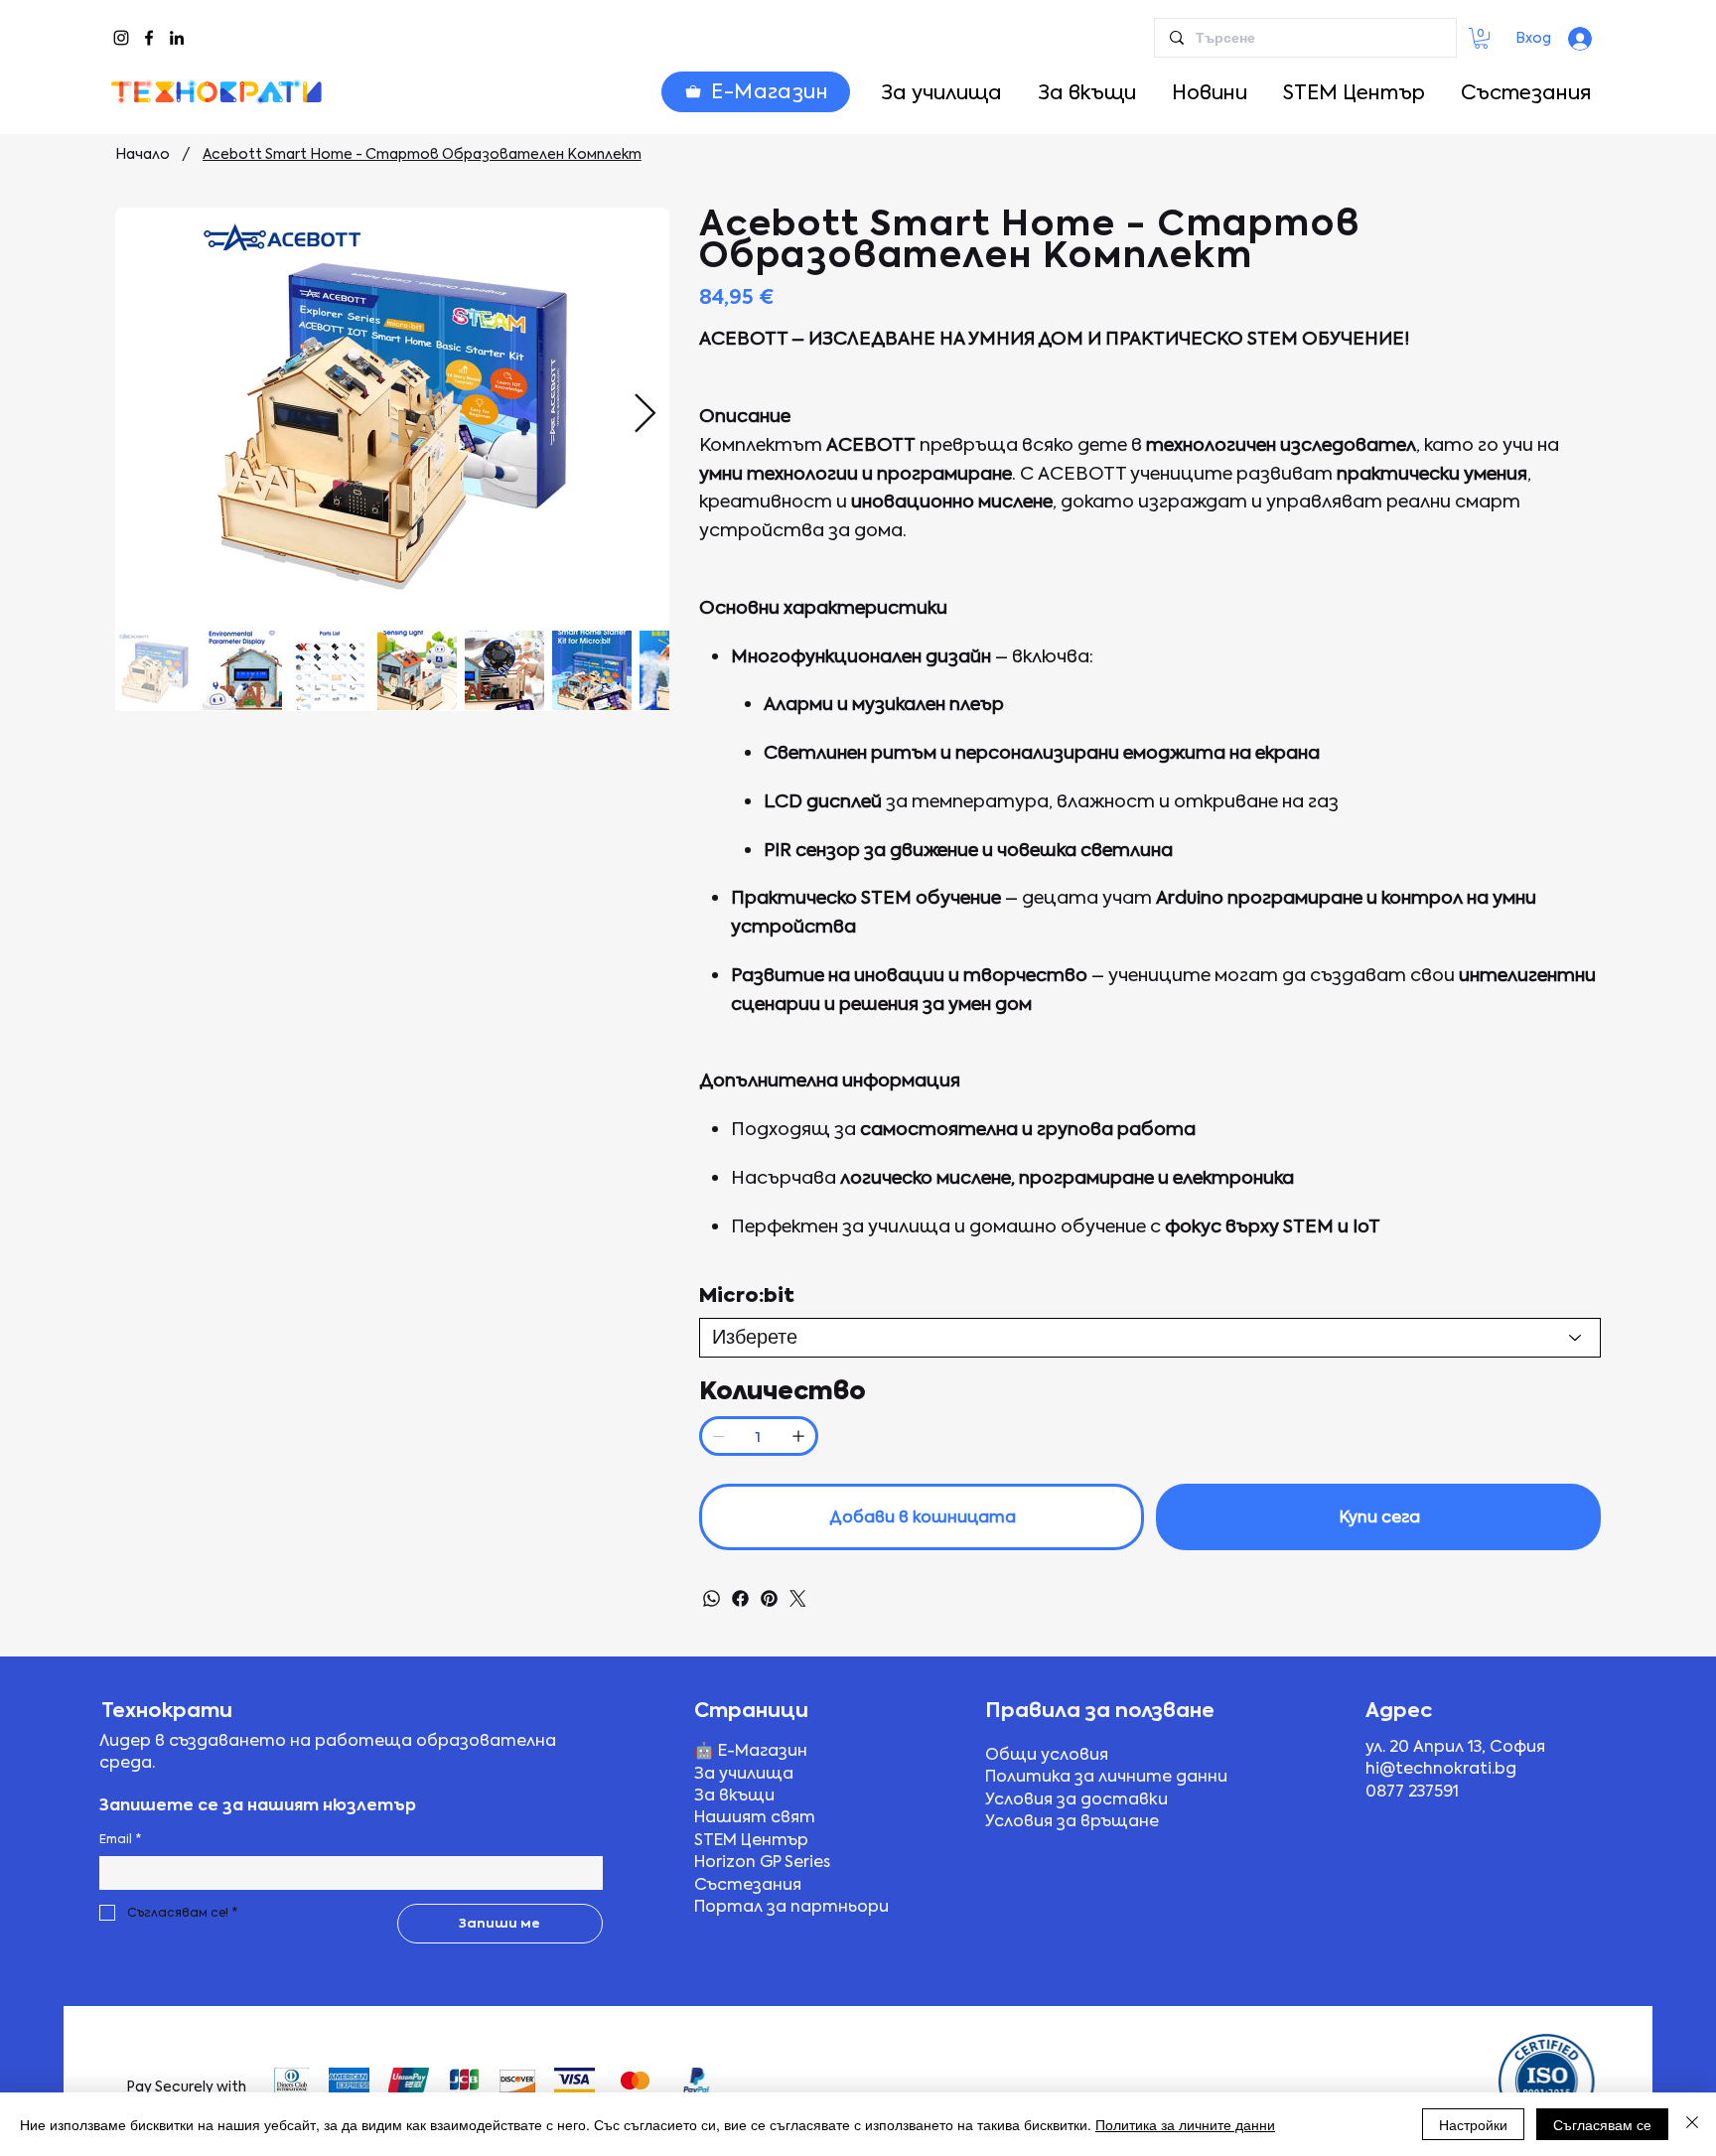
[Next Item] (645, 414)
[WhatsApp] (712, 1598)
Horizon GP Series (762, 1862)
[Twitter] (798, 1598)
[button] (1481, 38)
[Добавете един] (798, 1436)
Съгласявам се (1602, 2124)
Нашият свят (755, 1817)
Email (120, 1839)
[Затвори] (1692, 2124)
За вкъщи (734, 1795)
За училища (744, 1773)
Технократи (167, 1710)
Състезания (748, 1884)
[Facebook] (149, 38)
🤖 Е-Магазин (751, 1750)
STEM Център (751, 1840)
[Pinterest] (769, 1598)
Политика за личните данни (1106, 1776)
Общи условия (1047, 1754)
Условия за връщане (1072, 1821)
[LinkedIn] (177, 38)
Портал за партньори (791, 1906)
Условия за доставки (1076, 1799)
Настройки (1473, 2124)
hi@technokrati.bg (1441, 1768)
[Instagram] (121, 38)
